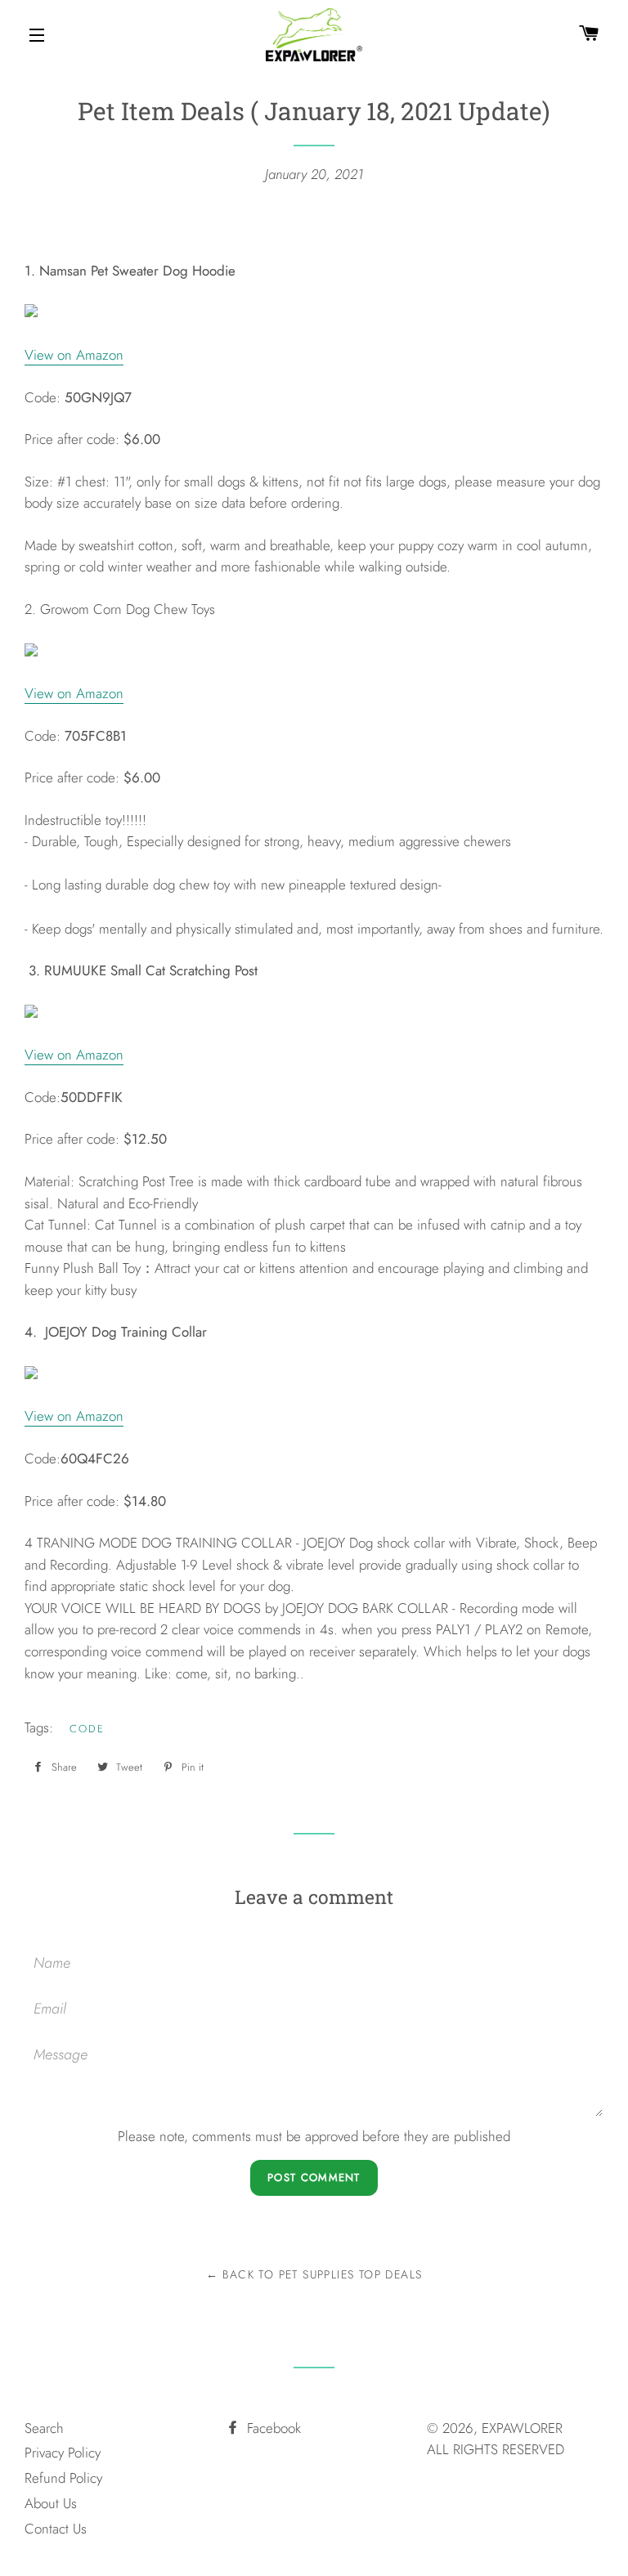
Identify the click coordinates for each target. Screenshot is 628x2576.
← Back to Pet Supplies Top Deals (314, 2274)
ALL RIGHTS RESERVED (496, 2449)
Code (87, 1729)
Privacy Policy (63, 2453)
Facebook (272, 2428)
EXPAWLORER (522, 2428)
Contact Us (56, 2529)
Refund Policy (63, 2478)
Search (44, 2428)
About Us (51, 2503)
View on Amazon (74, 355)
